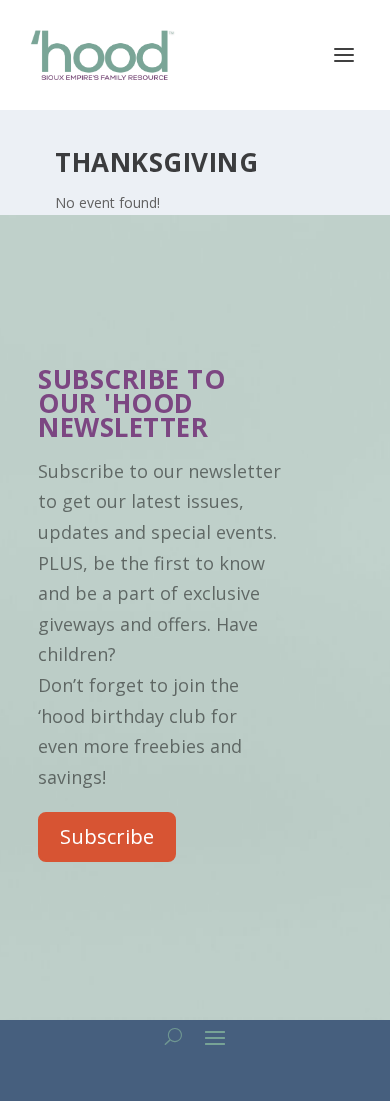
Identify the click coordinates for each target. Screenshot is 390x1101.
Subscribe (107, 836)
